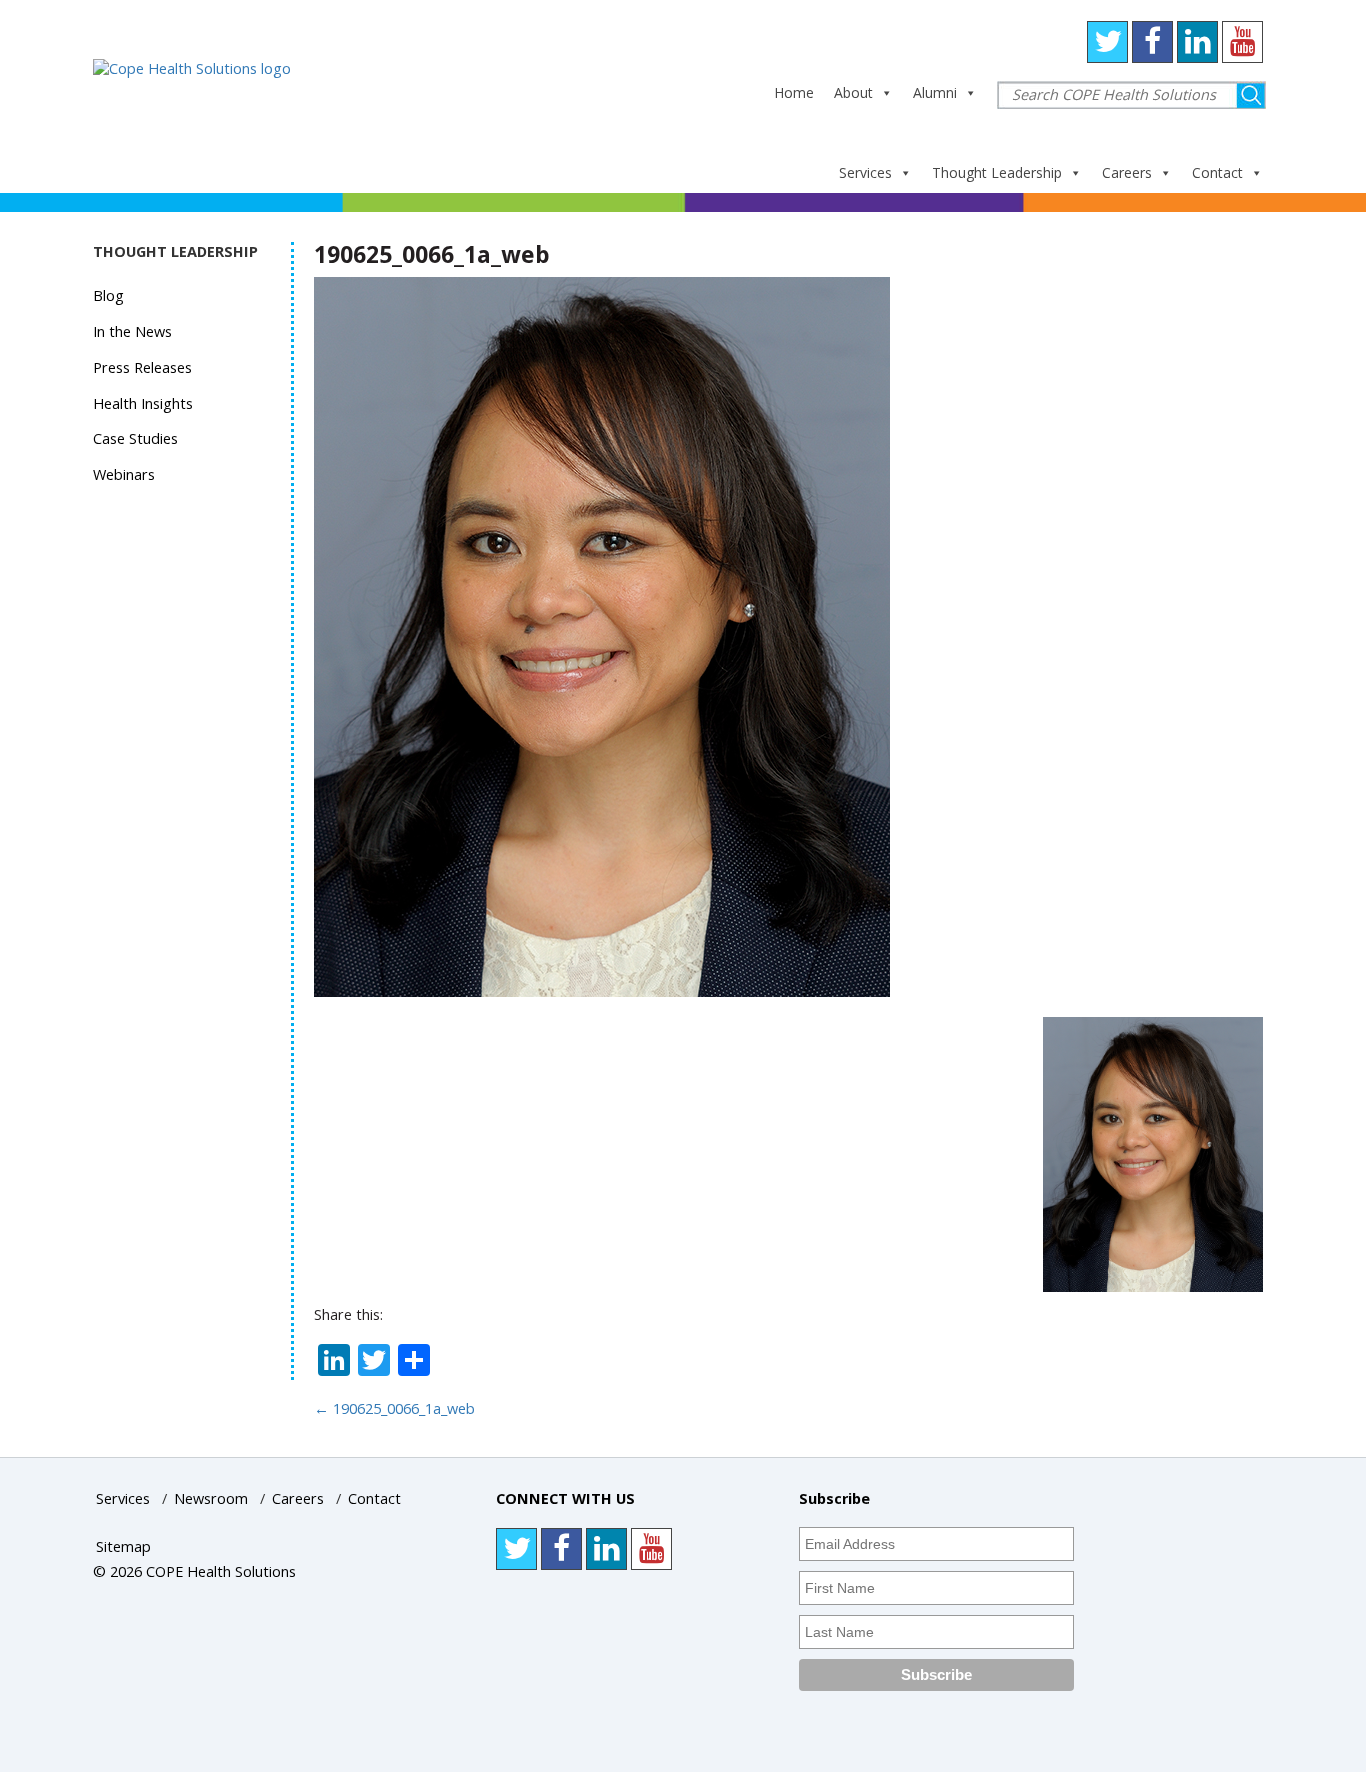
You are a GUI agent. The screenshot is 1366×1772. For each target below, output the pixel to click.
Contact (1217, 172)
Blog (108, 295)
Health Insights (143, 403)
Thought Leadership (997, 172)
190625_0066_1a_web (394, 1408)
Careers (1127, 172)
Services (865, 172)
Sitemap (123, 1546)
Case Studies (135, 438)
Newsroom (211, 1498)
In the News (132, 331)
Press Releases (142, 367)
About (853, 92)
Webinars (124, 474)
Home (794, 92)
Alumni (935, 92)
